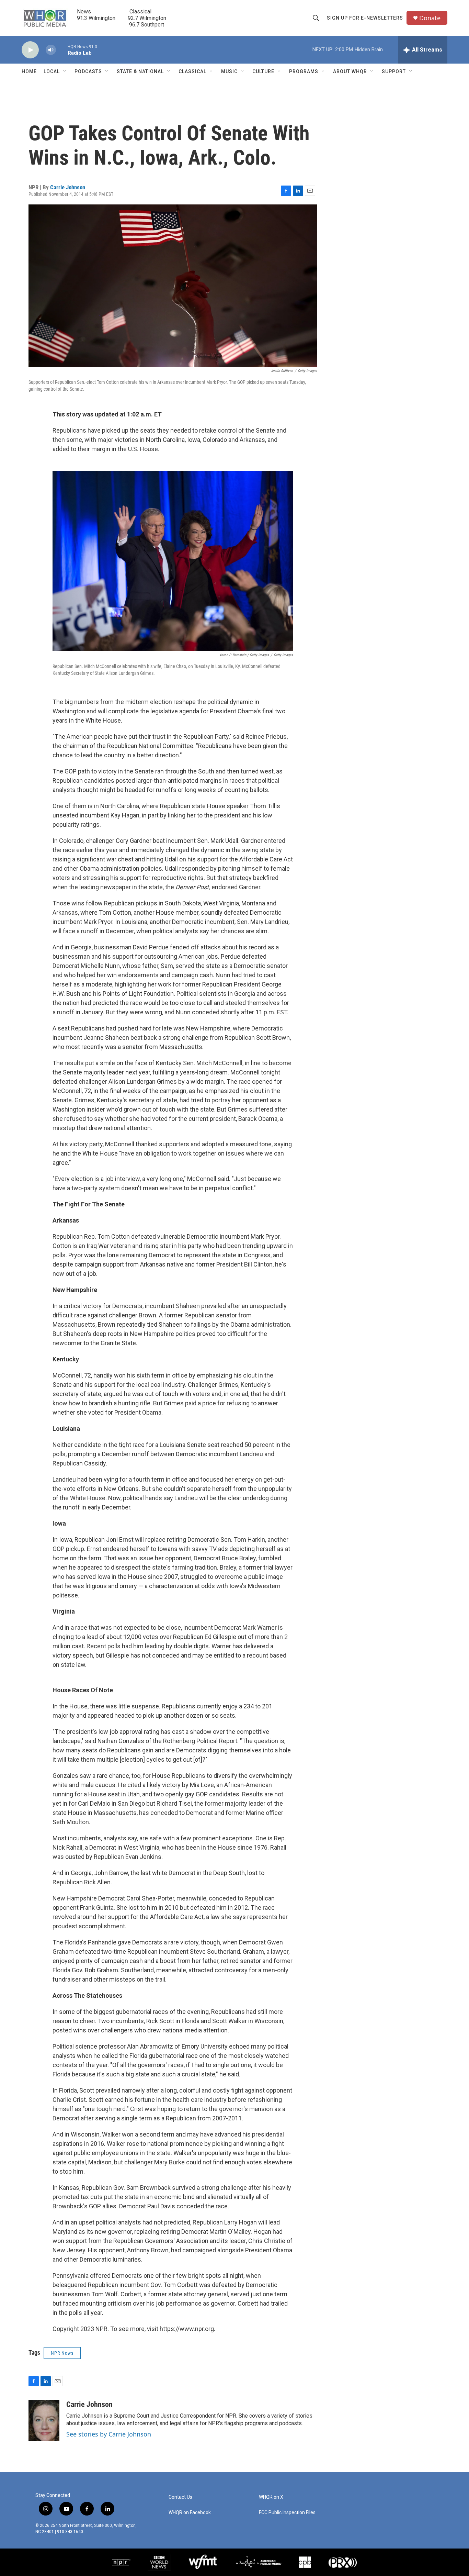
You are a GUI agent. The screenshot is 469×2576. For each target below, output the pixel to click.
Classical (192, 71)
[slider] (62, 50)
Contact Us (180, 2497)
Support (394, 71)
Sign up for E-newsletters (365, 18)
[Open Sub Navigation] (65, 71)
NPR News (62, 2353)
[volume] (51, 50)
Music (229, 71)
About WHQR (350, 71)
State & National (140, 71)
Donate (430, 18)
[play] (30, 50)
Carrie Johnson (68, 187)
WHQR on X (271, 2497)
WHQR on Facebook (190, 2513)
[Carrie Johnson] (44, 2421)
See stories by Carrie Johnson (109, 2434)
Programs (304, 71)
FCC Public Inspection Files (287, 2513)
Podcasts (88, 71)
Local (52, 71)
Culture (263, 71)
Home (29, 71)
